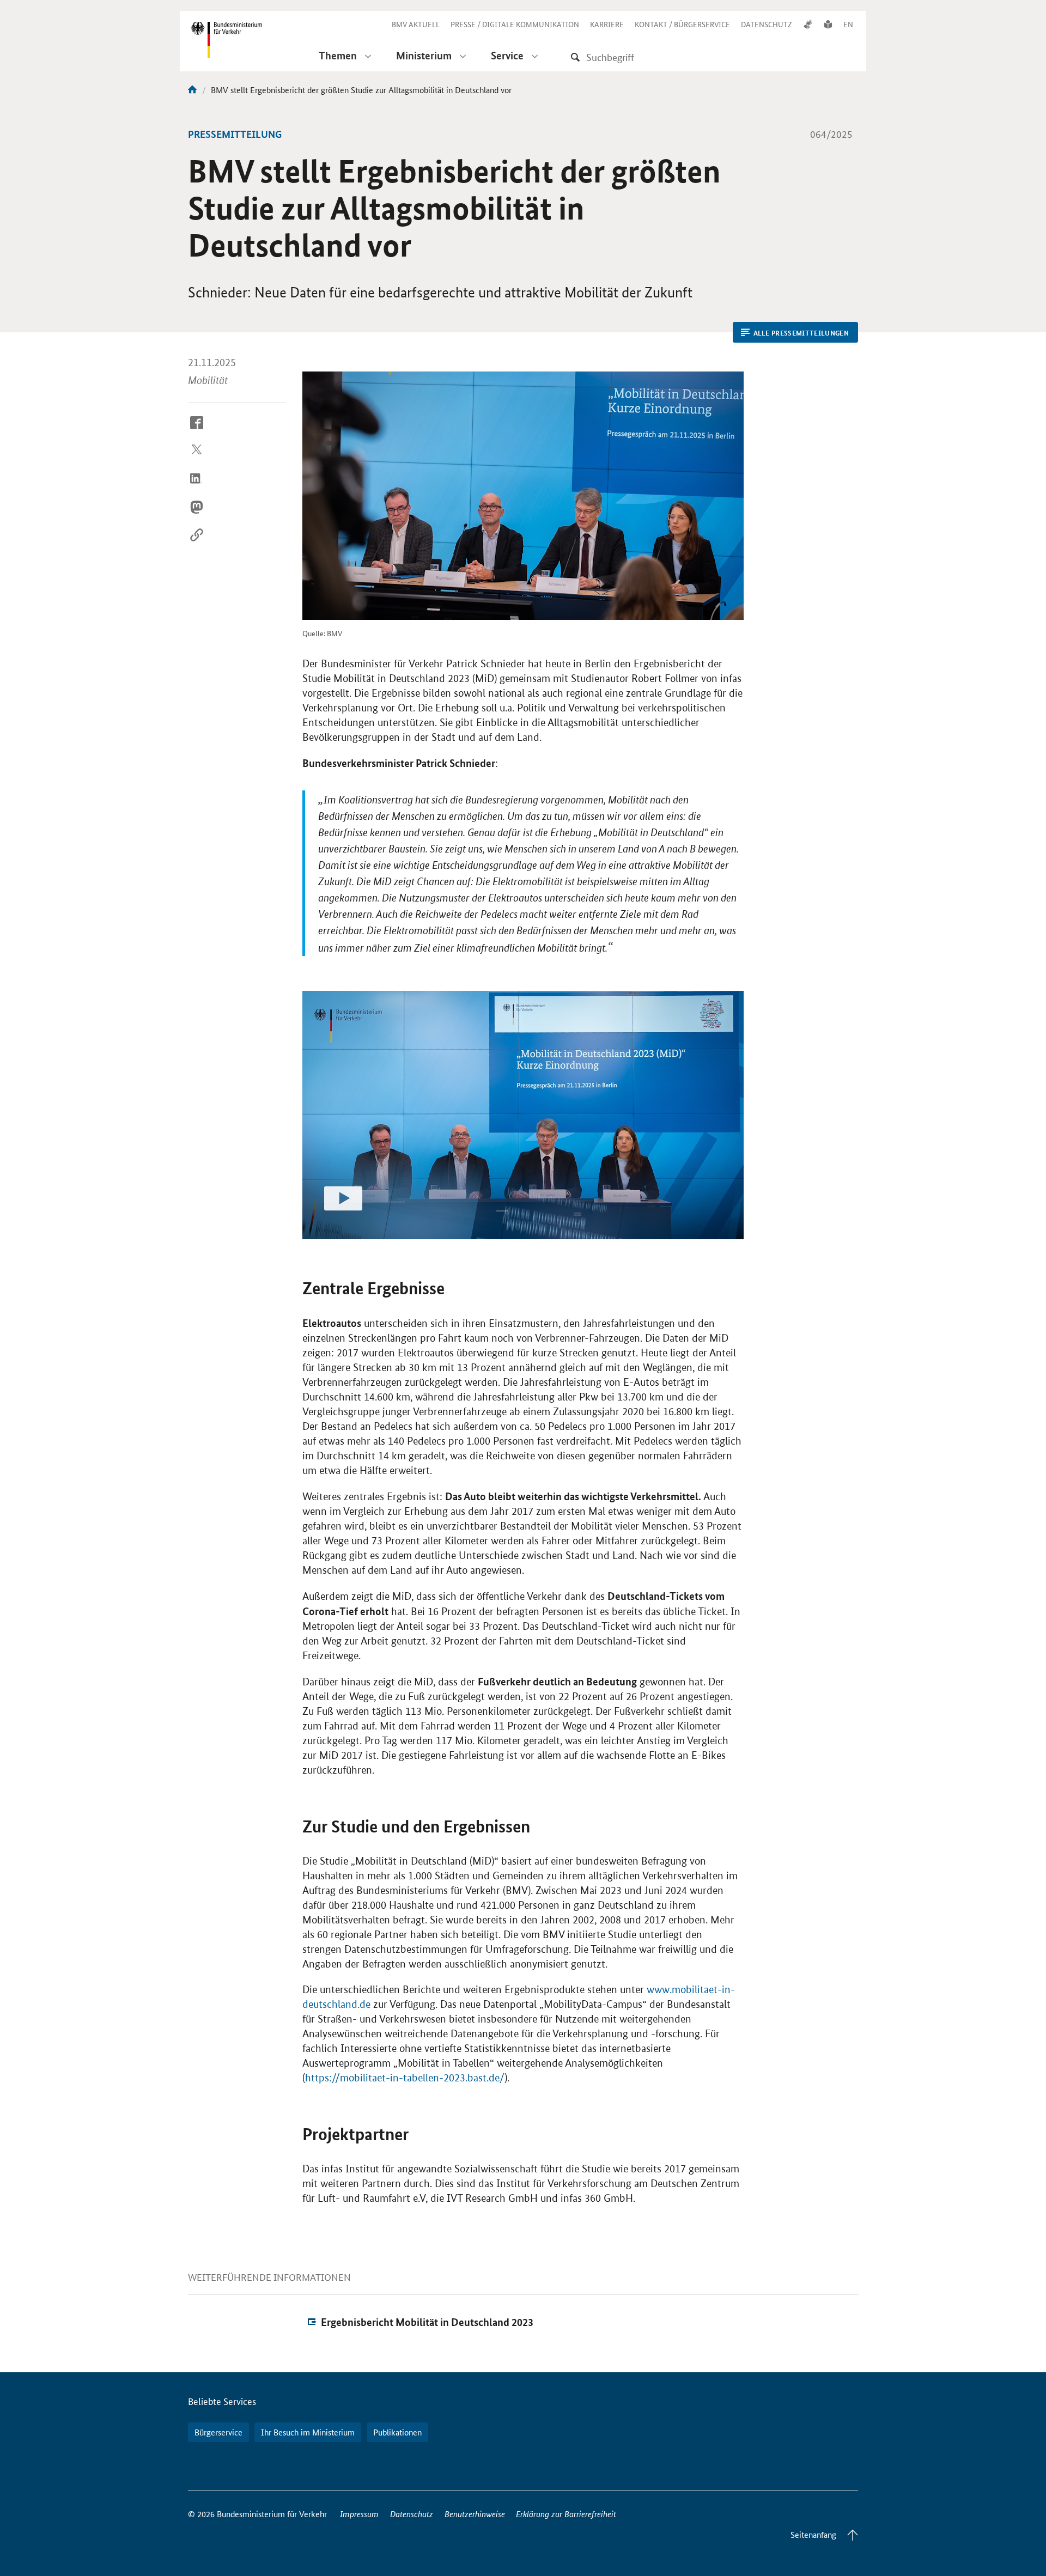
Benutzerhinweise (475, 2514)
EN (848, 24)
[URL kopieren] (197, 544)
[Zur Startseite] (192, 90)
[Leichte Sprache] (828, 24)
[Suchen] (575, 57)
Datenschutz (412, 2514)
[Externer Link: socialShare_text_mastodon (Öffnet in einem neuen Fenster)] (197, 515)
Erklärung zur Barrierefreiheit (566, 2514)
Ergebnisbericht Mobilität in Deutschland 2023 (427, 2322)
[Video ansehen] (523, 1115)
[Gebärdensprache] (808, 24)
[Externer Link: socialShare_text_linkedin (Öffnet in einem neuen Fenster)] (197, 487)
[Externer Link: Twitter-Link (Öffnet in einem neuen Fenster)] (197, 459)
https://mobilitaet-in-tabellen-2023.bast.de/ (405, 2078)
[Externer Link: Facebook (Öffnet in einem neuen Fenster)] (197, 431)
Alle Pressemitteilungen (801, 333)
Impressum (359, 2514)
